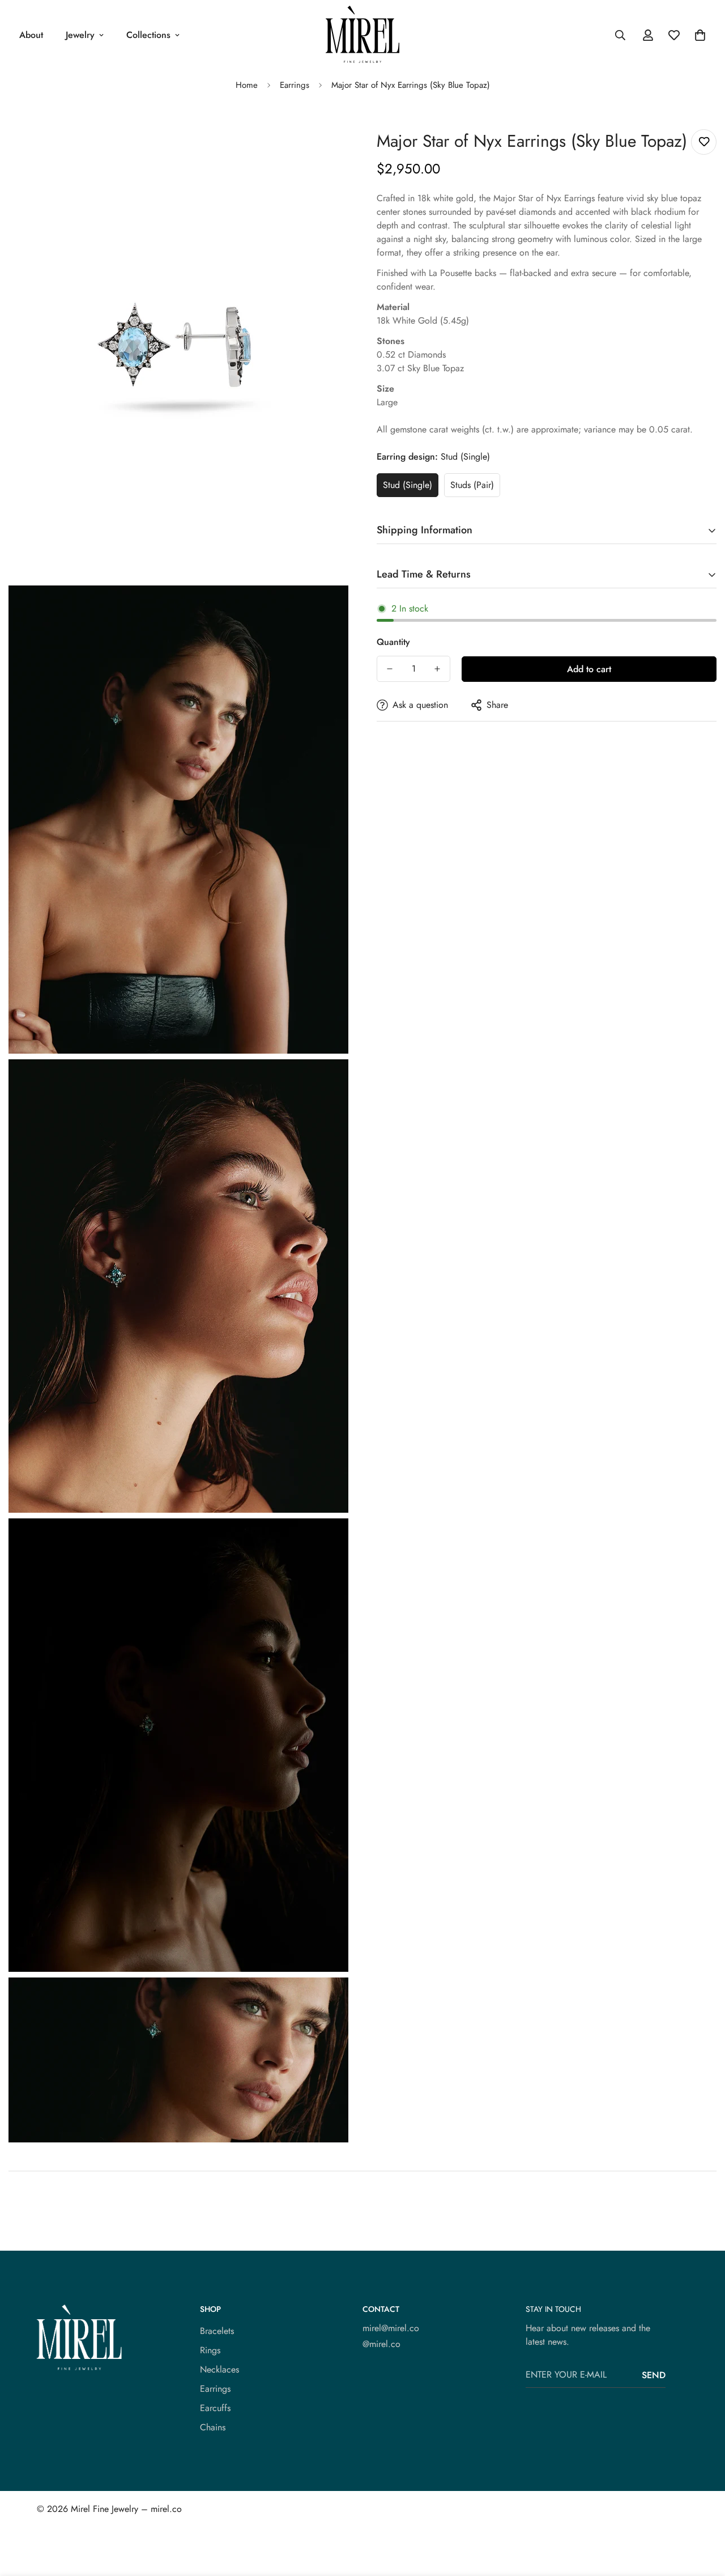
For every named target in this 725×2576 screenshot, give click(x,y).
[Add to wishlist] (704, 142)
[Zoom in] (327, 150)
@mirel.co (381, 2344)
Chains (213, 2427)
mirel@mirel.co (391, 2328)
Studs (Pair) (472, 485)
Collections (148, 35)
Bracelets (217, 2331)
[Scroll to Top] (703, 2514)
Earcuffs (215, 2408)
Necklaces (219, 2369)
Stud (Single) (408, 485)
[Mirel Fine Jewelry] (362, 35)
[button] (700, 35)
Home (247, 85)
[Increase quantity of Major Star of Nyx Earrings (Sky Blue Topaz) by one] (437, 669)
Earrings (295, 85)
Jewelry (80, 35)
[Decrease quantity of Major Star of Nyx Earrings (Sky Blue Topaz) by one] (390, 669)
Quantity (393, 642)
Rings (210, 2350)
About (31, 35)
